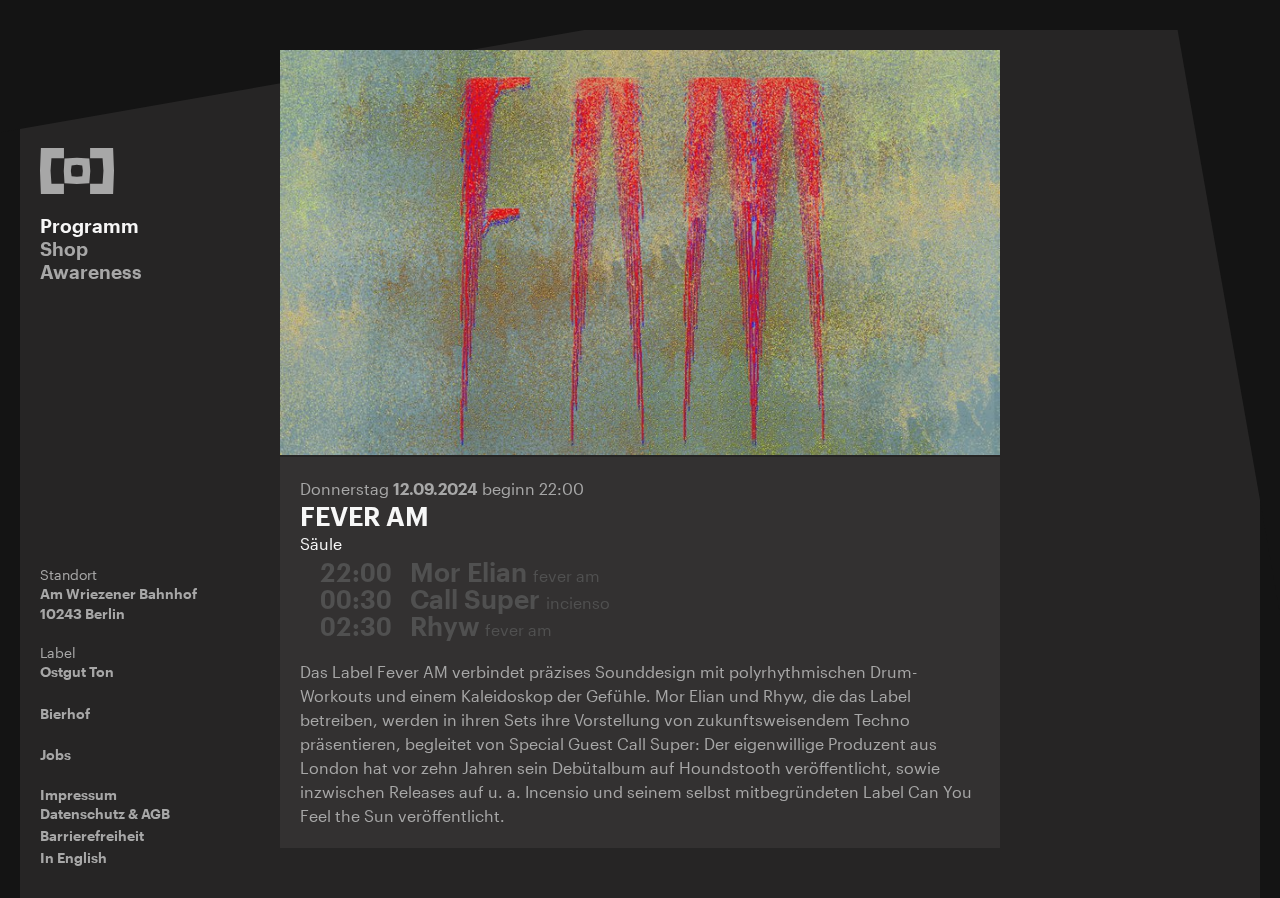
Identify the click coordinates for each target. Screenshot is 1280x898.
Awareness (91, 271)
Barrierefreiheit (92, 835)
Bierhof (65, 713)
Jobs (55, 754)
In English (73, 857)
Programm (89, 225)
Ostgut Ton (77, 671)
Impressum (78, 794)
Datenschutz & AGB (105, 813)
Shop (64, 248)
